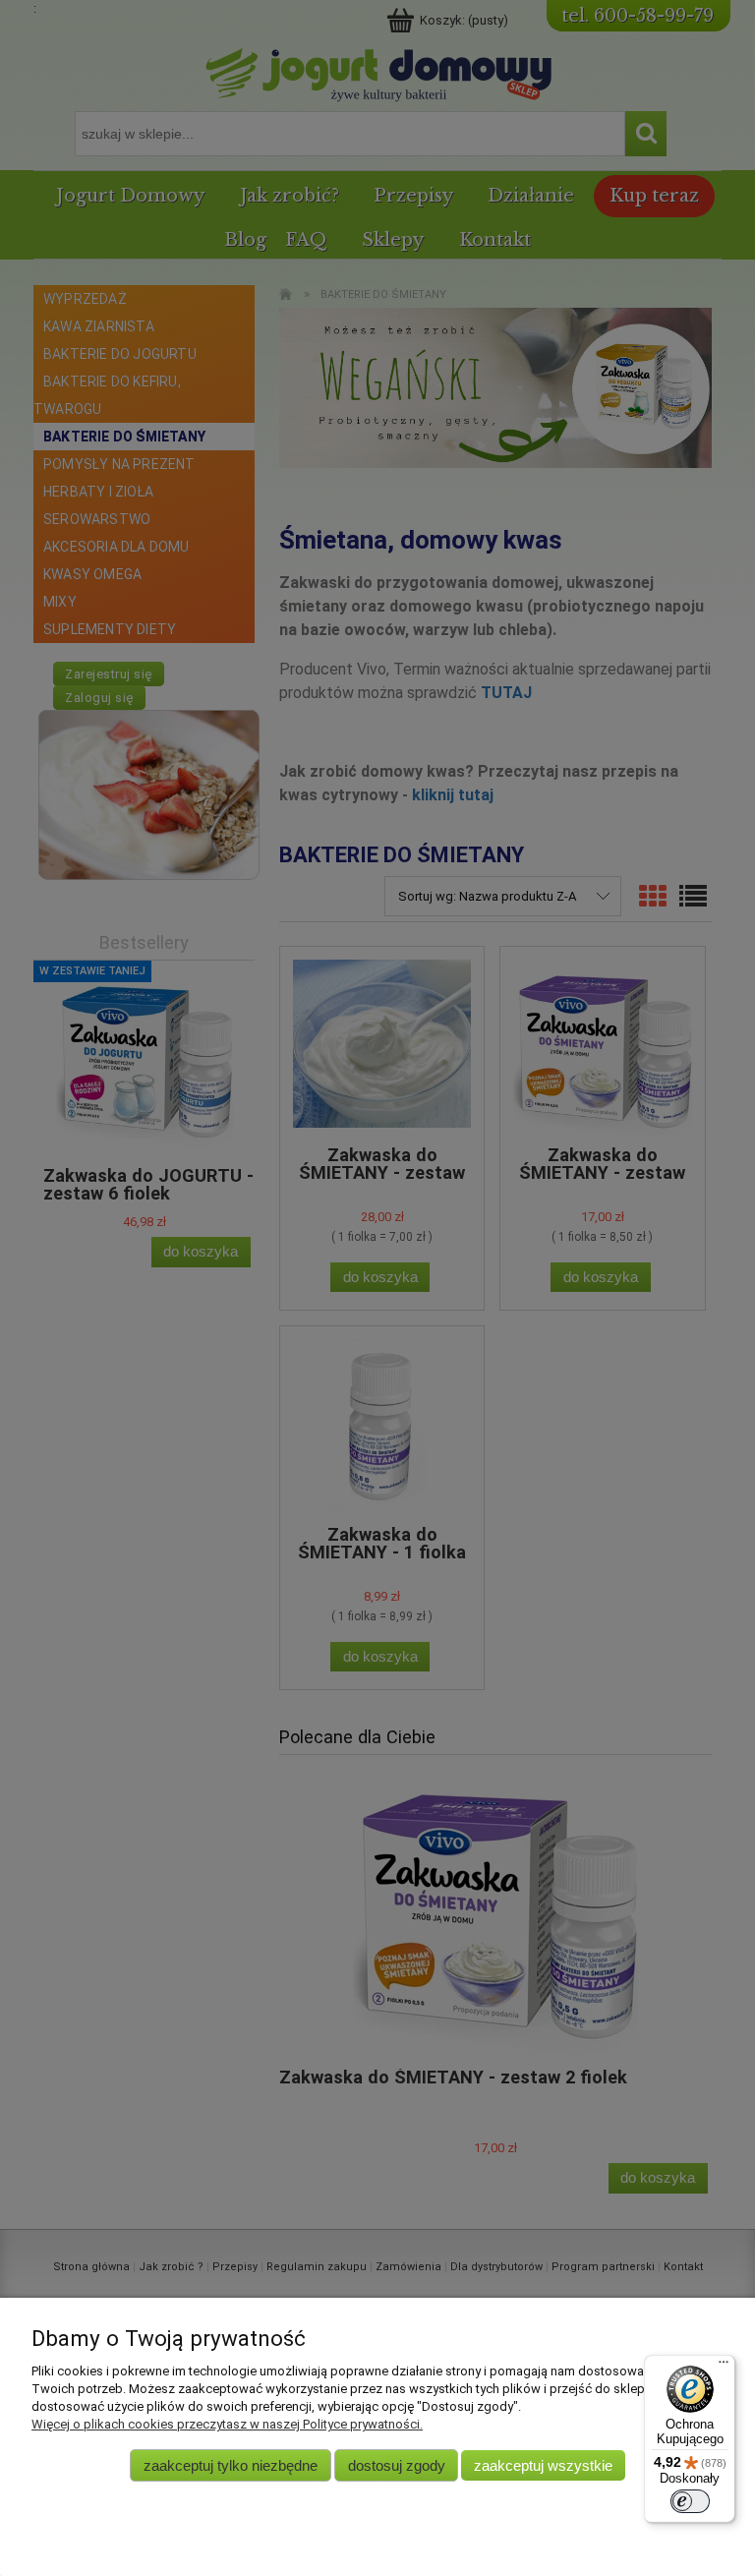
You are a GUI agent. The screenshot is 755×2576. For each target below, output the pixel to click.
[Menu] (724, 2367)
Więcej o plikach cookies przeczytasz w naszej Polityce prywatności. (227, 2424)
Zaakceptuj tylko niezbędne (231, 2465)
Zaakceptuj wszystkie (543, 2465)
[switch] (690, 2501)
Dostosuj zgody (397, 2465)
